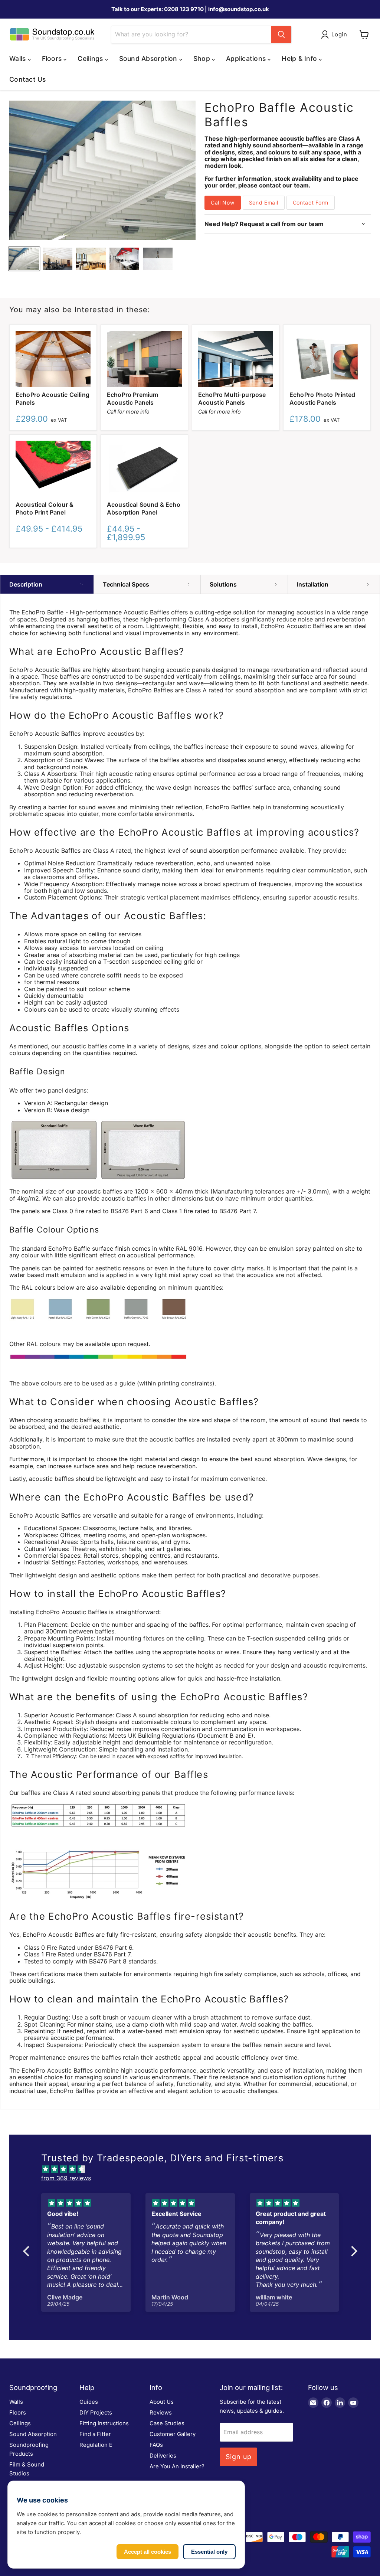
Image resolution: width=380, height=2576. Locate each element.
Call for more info (128, 412)
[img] (194, 2169)
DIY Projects (96, 2412)
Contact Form (311, 203)
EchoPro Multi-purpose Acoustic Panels (232, 399)
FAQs (156, 2445)
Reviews (161, 2412)
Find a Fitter (95, 2434)
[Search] (281, 35)
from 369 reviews (66, 2178)
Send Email (264, 203)
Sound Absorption (33, 2434)
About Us (162, 2402)
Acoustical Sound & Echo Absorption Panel (144, 508)
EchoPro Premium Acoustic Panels (132, 399)
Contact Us (28, 79)
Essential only (209, 2552)
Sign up (238, 2457)
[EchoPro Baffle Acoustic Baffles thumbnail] (24, 259)
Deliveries (163, 2456)
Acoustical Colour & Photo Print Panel (45, 508)
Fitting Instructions (104, 2423)
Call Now (223, 203)
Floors (18, 2412)
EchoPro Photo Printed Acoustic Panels (322, 399)
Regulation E (96, 2445)
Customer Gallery (173, 2434)
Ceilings (20, 2423)
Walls (16, 2402)
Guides (89, 2402)
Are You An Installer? (177, 2466)
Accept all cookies (148, 2552)
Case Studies (167, 2423)
